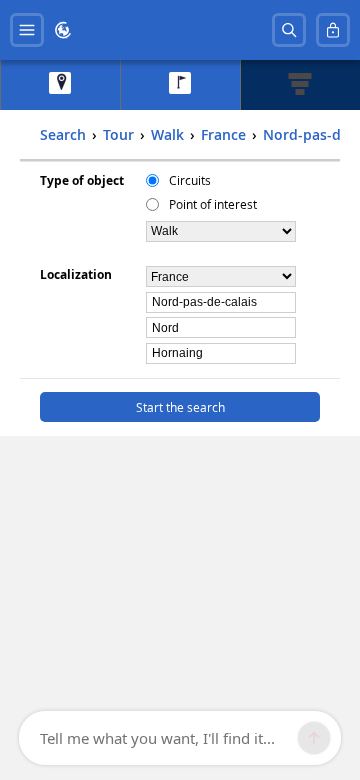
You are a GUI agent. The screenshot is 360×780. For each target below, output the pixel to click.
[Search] (289, 30)
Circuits (190, 180)
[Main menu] (27, 30)
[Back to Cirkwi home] (63, 30)
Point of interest (213, 204)
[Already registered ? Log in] (333, 30)
